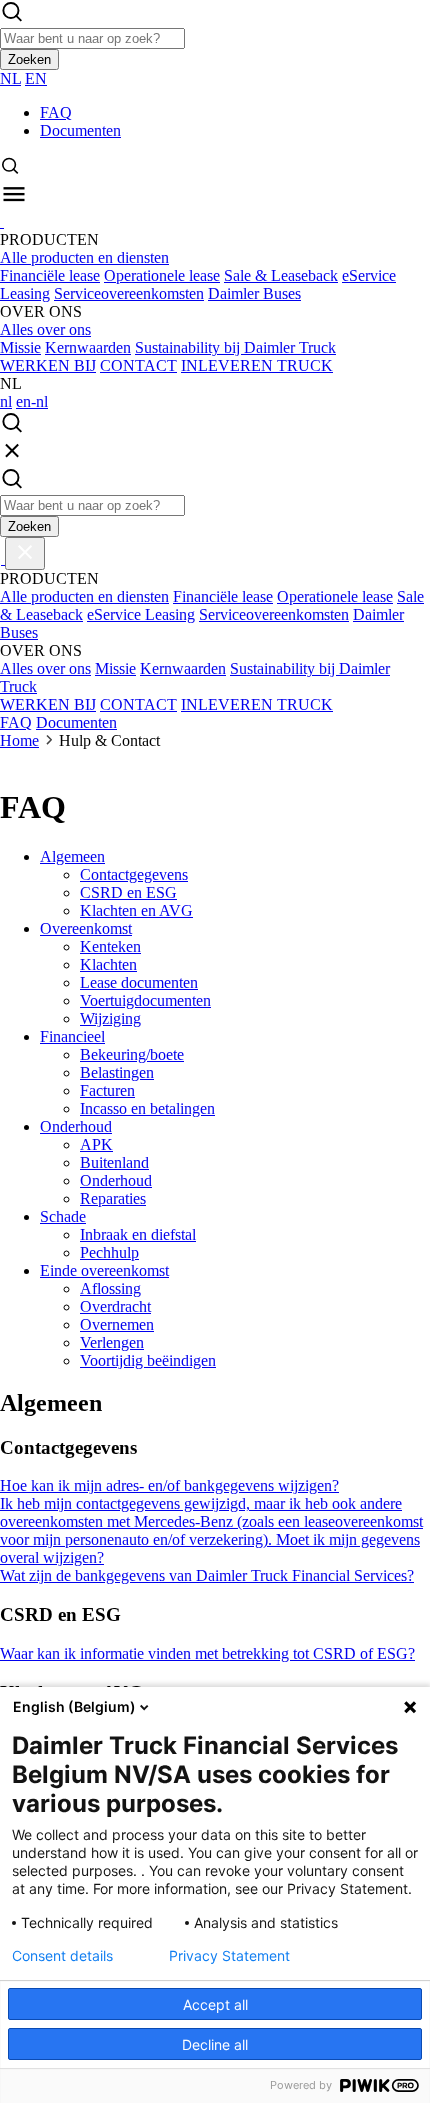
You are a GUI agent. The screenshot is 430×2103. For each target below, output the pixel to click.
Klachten (108, 964)
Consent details (62, 1956)
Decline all (215, 2044)
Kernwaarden (88, 347)
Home (19, 740)
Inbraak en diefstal (138, 1234)
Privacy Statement (229, 1956)
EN (36, 78)
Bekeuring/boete (132, 1054)
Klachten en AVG (136, 910)
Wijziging (110, 1018)
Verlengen (112, 1342)
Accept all (215, 2004)
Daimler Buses (254, 293)
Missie (20, 347)
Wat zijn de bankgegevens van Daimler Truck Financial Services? (207, 1575)
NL (10, 78)
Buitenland (114, 1162)
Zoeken (29, 59)
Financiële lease (50, 275)
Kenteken (110, 946)
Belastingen (117, 1072)
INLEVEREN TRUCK (257, 365)
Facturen (107, 1090)
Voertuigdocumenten (145, 1000)
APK (96, 1144)
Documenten (80, 130)
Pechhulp (109, 1252)
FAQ (56, 112)
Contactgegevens (134, 874)
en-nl (32, 401)
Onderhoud (116, 1180)
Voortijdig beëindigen (148, 1360)
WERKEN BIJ (48, 365)
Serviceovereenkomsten (129, 293)
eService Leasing (141, 614)
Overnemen (117, 1324)
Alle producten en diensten (84, 257)
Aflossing (110, 1288)
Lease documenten (139, 982)
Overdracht (115, 1306)
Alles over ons (45, 329)
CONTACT (138, 365)
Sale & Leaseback (281, 275)
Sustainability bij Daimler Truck (235, 347)
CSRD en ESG (128, 892)
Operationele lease (162, 275)
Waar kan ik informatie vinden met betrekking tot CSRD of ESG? (207, 1653)
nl (6, 401)
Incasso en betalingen (147, 1108)
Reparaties (113, 1198)
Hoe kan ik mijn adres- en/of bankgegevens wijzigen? (169, 1485)
